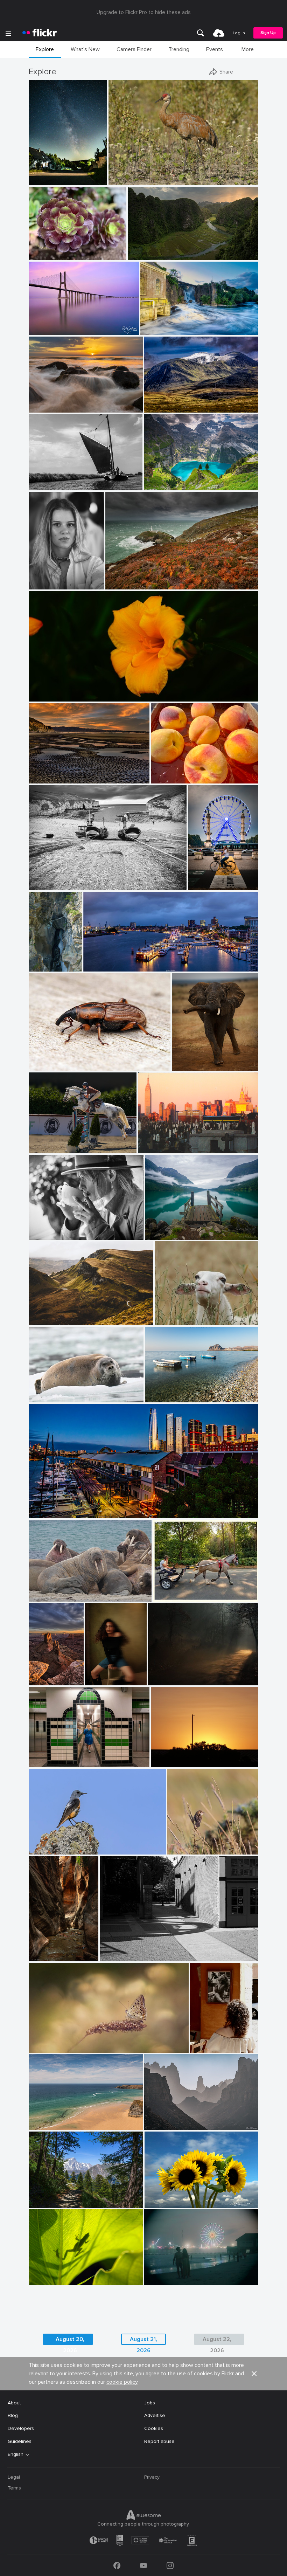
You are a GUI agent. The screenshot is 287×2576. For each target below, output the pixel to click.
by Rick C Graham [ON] (51, 330)
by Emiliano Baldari (164, 1397)
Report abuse (159, 2441)
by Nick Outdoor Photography (56, 2203)
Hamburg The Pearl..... (110, 961)
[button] (78, 179)
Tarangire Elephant (196, 1060)
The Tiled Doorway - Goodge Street (70, 1756)
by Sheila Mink (166, 1762)
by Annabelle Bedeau (175, 1320)
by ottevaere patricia (48, 2048)
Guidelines (20, 2441)
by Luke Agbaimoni (48, 1762)
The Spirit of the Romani (184, 1591)
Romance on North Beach (176, 2274)
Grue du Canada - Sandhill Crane (148, 174)
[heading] (40, 33)
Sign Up (268, 33)
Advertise (155, 2415)
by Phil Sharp (98, 1680)
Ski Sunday (44, 2119)
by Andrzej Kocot (45, 180)
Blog (13, 2415)
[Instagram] (170, 2565)
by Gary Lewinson (158, 330)
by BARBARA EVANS (49, 1397)
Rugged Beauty (49, 1314)
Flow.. (149, 324)
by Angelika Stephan (49, 1320)
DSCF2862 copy (98, 1674)
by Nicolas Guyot (45, 584)
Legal (14, 2477)
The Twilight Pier (50, 1507)
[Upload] (219, 33)
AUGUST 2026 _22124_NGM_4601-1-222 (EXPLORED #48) (183, 2197)
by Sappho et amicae (168, 1680)
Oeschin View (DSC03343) (176, 479)
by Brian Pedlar (44, 2125)
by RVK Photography (49, 408)
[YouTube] (143, 2565)
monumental (145, 249)
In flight (40, 1142)
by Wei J (155, 1235)
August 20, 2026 (70, 2340)
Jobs (150, 2403)
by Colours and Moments (52, 1148)
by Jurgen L (185, 1066)
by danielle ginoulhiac (189, 1849)
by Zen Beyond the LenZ (176, 1597)
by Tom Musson (44, 1066)
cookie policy (122, 2382)
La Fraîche (37, 961)
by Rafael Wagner (145, 255)
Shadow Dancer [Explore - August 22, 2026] (67, 2274)
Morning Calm (163, 1229)
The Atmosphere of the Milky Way (49, 174)
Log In (239, 33)
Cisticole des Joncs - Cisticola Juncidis (195, 1843)
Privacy (152, 2477)
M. (34, 578)
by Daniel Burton (161, 485)
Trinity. (155, 1391)
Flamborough (46, 879)
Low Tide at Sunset (54, 772)
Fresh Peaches (170, 772)
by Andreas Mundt (101, 966)
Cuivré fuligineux (50, 2042)
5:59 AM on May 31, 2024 (182, 1756)
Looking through (50, 2197)
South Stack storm (130, 578)
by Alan (109, 1956)
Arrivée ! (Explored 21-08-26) (204, 879)
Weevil (39, 1060)
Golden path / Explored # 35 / (184, 1674)
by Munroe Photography (167, 2203)
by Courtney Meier (45, 1956)
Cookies (154, 2428)
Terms (14, 2488)
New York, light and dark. (169, 1142)
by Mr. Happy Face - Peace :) (177, 778)
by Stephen (41, 1513)
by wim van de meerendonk (170, 408)
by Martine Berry (45, 1849)
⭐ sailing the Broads (55, 479)
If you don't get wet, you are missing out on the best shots (65, 402)
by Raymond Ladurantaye (133, 180)
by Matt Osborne (45, 1235)
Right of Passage (45, 1950)
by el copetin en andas (159, 1148)
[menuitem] (201, 33)
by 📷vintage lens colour (52, 696)
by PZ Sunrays (159, 2125)
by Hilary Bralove (37, 1680)
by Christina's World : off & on (56, 778)
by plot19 (39, 885)
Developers (21, 2428)
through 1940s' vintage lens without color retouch (89, 690)
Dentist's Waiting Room (58, 1591)
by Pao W (39, 255)
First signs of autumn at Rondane (182, 402)
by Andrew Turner (123, 584)
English (16, 2454)
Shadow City (117, 1950)
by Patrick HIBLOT (37, 966)
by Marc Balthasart (204, 885)
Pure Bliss (169, 1314)
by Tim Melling (44, 1597)
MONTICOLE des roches (59, 1843)
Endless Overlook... (37, 1674)
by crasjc (200, 2048)
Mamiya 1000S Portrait (58, 1229)
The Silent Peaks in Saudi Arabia (182, 2119)
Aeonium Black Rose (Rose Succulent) (58, 249)
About (14, 2403)
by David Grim (159, 2280)
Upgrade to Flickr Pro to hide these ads (144, 12)
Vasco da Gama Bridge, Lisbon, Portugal (64, 324)
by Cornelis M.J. (45, 485)
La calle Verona (206, 2042)
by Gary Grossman (47, 2280)
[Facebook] (117, 2565)
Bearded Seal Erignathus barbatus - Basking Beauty (68, 1391)
